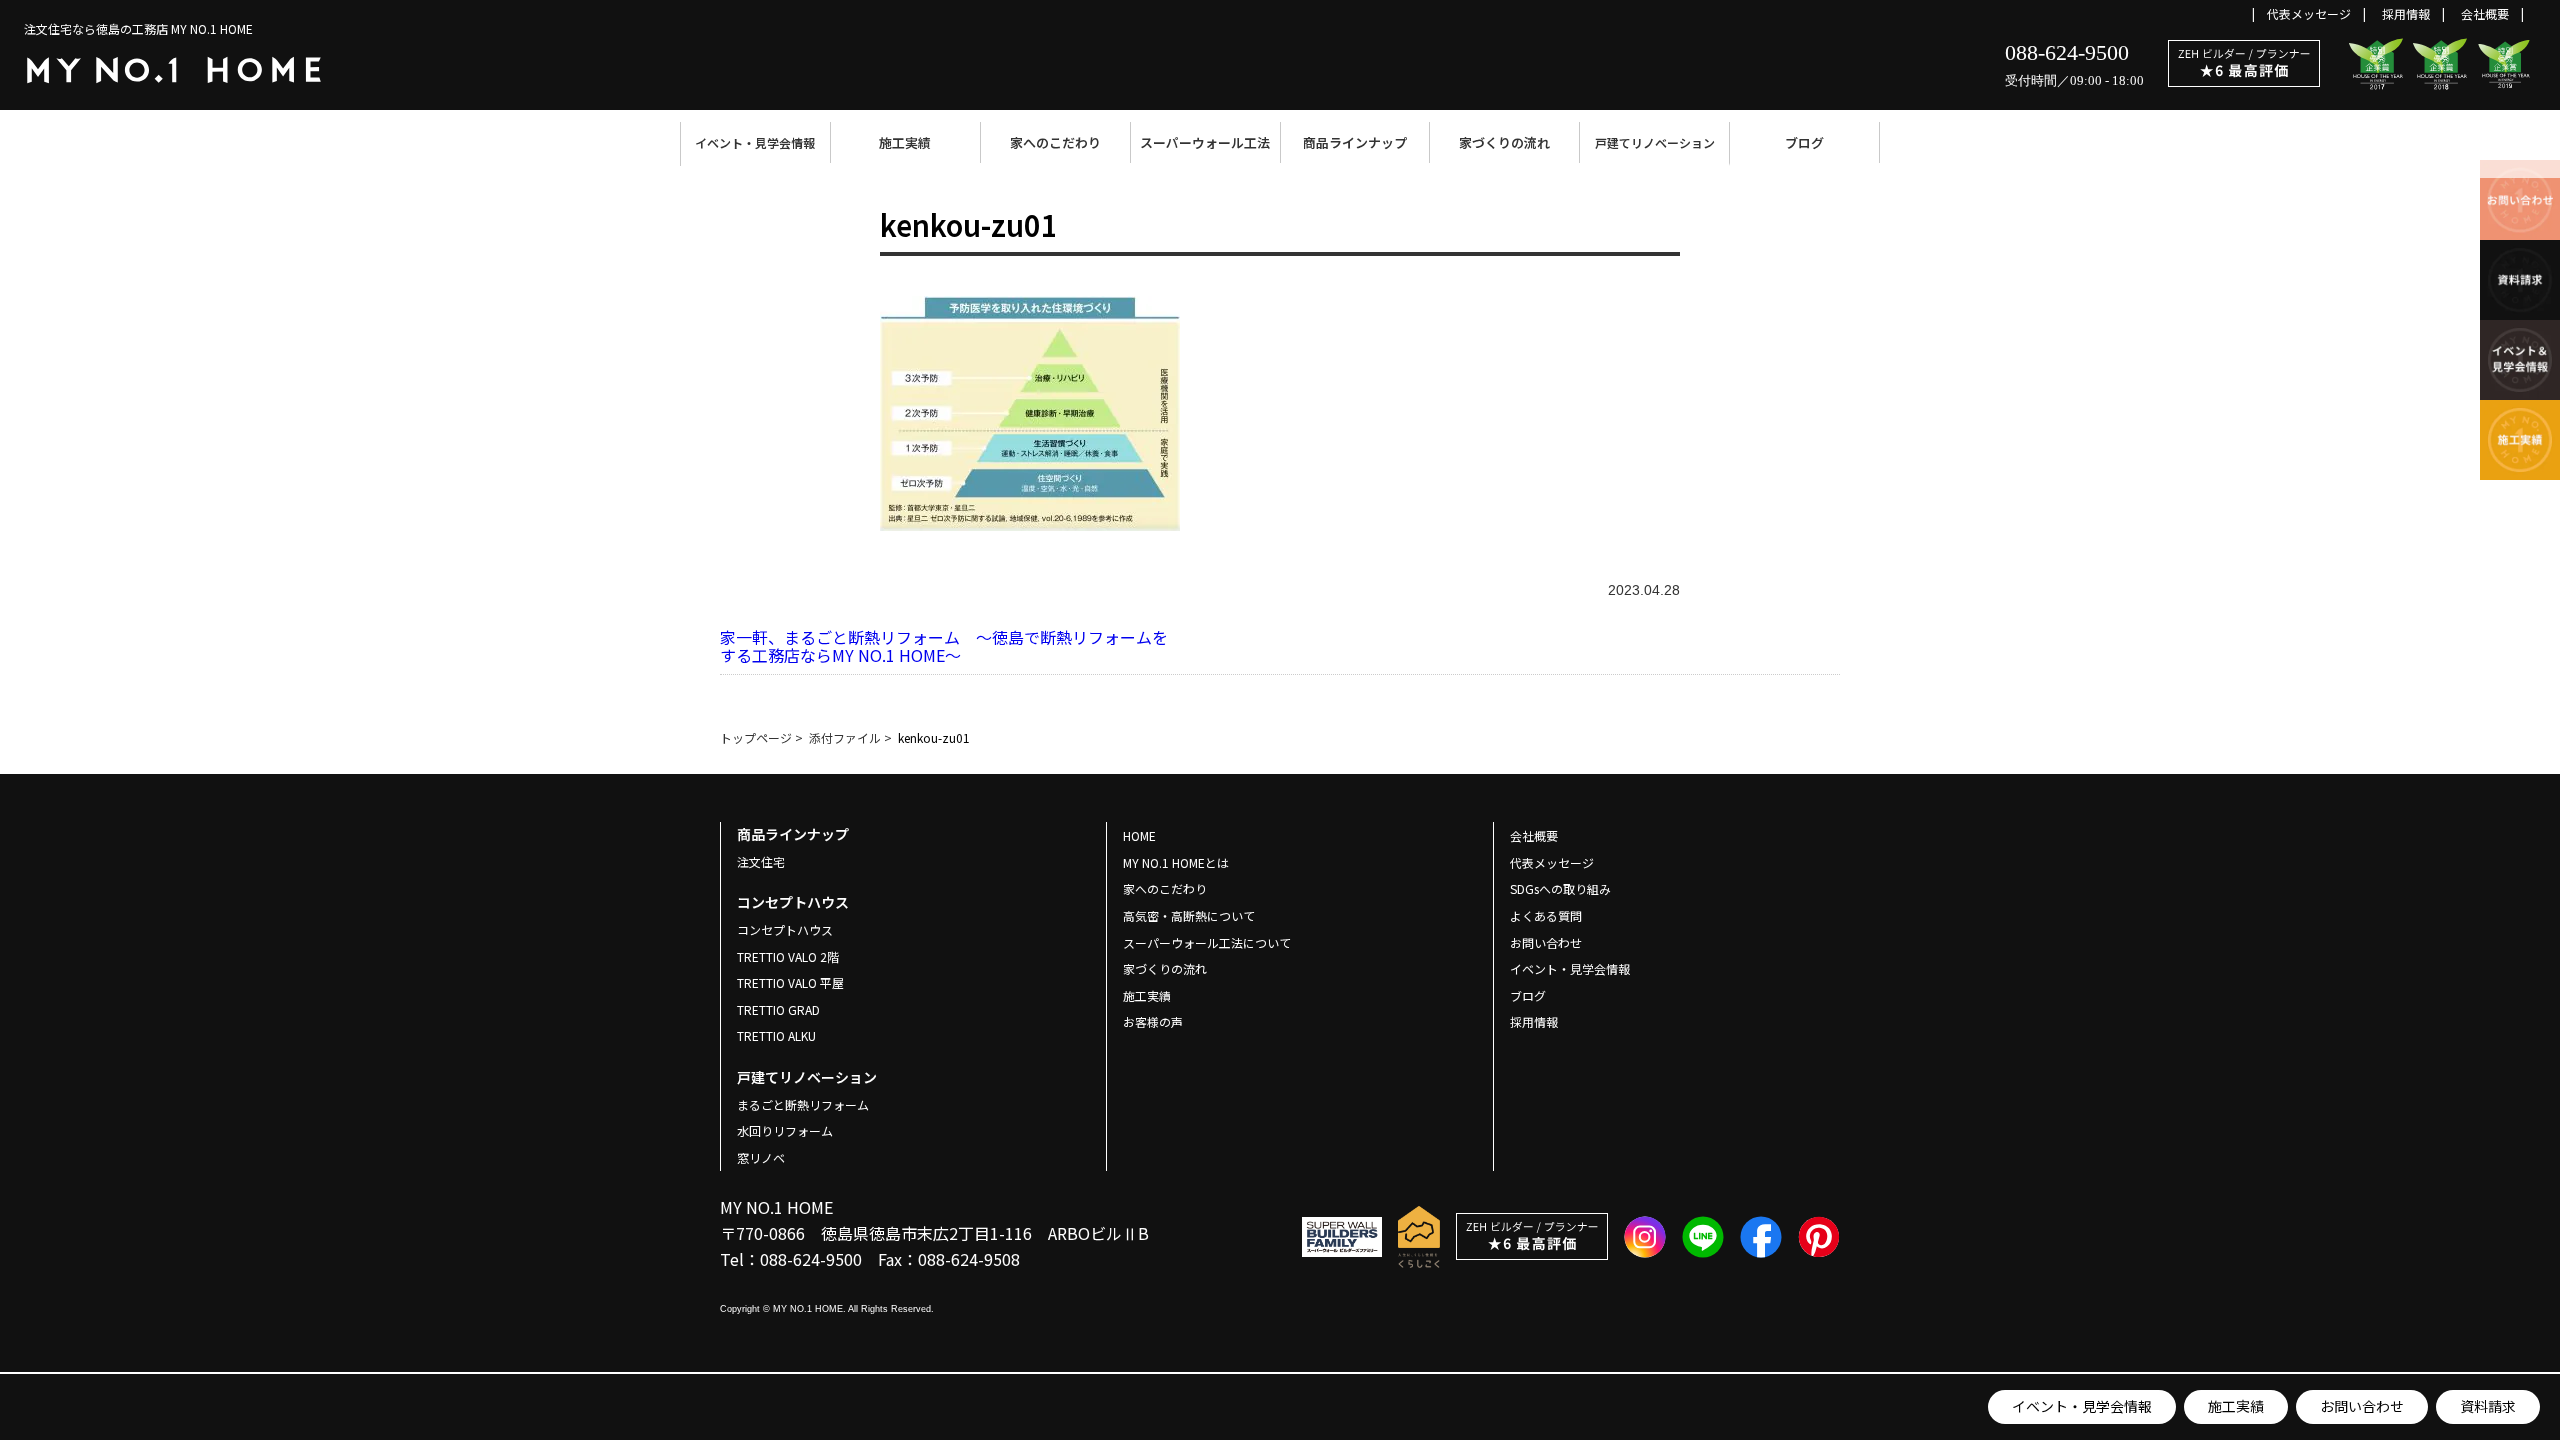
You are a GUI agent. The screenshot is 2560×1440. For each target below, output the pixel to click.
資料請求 (2488, 1406)
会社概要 (2485, 13)
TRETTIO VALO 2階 (788, 956)
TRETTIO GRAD (778, 1009)
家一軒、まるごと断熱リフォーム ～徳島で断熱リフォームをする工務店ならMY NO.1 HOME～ (944, 646)
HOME (1139, 835)
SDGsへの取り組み (1560, 888)
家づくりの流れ (1504, 142)
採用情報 (2406, 13)
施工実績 (905, 142)
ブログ (1804, 142)
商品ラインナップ (1355, 142)
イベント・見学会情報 (755, 142)
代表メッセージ (2309, 13)
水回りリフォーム (785, 1130)
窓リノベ (761, 1157)
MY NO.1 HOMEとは (1176, 862)
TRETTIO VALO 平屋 (790, 982)
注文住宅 (761, 861)
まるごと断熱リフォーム (803, 1104)
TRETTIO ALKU (776, 1035)
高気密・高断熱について (1189, 915)
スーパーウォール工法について (1207, 942)
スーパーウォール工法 (1205, 142)
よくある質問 (1546, 915)
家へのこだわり (1055, 142)
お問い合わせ (2362, 1406)
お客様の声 (1153, 1021)
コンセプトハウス (785, 929)
